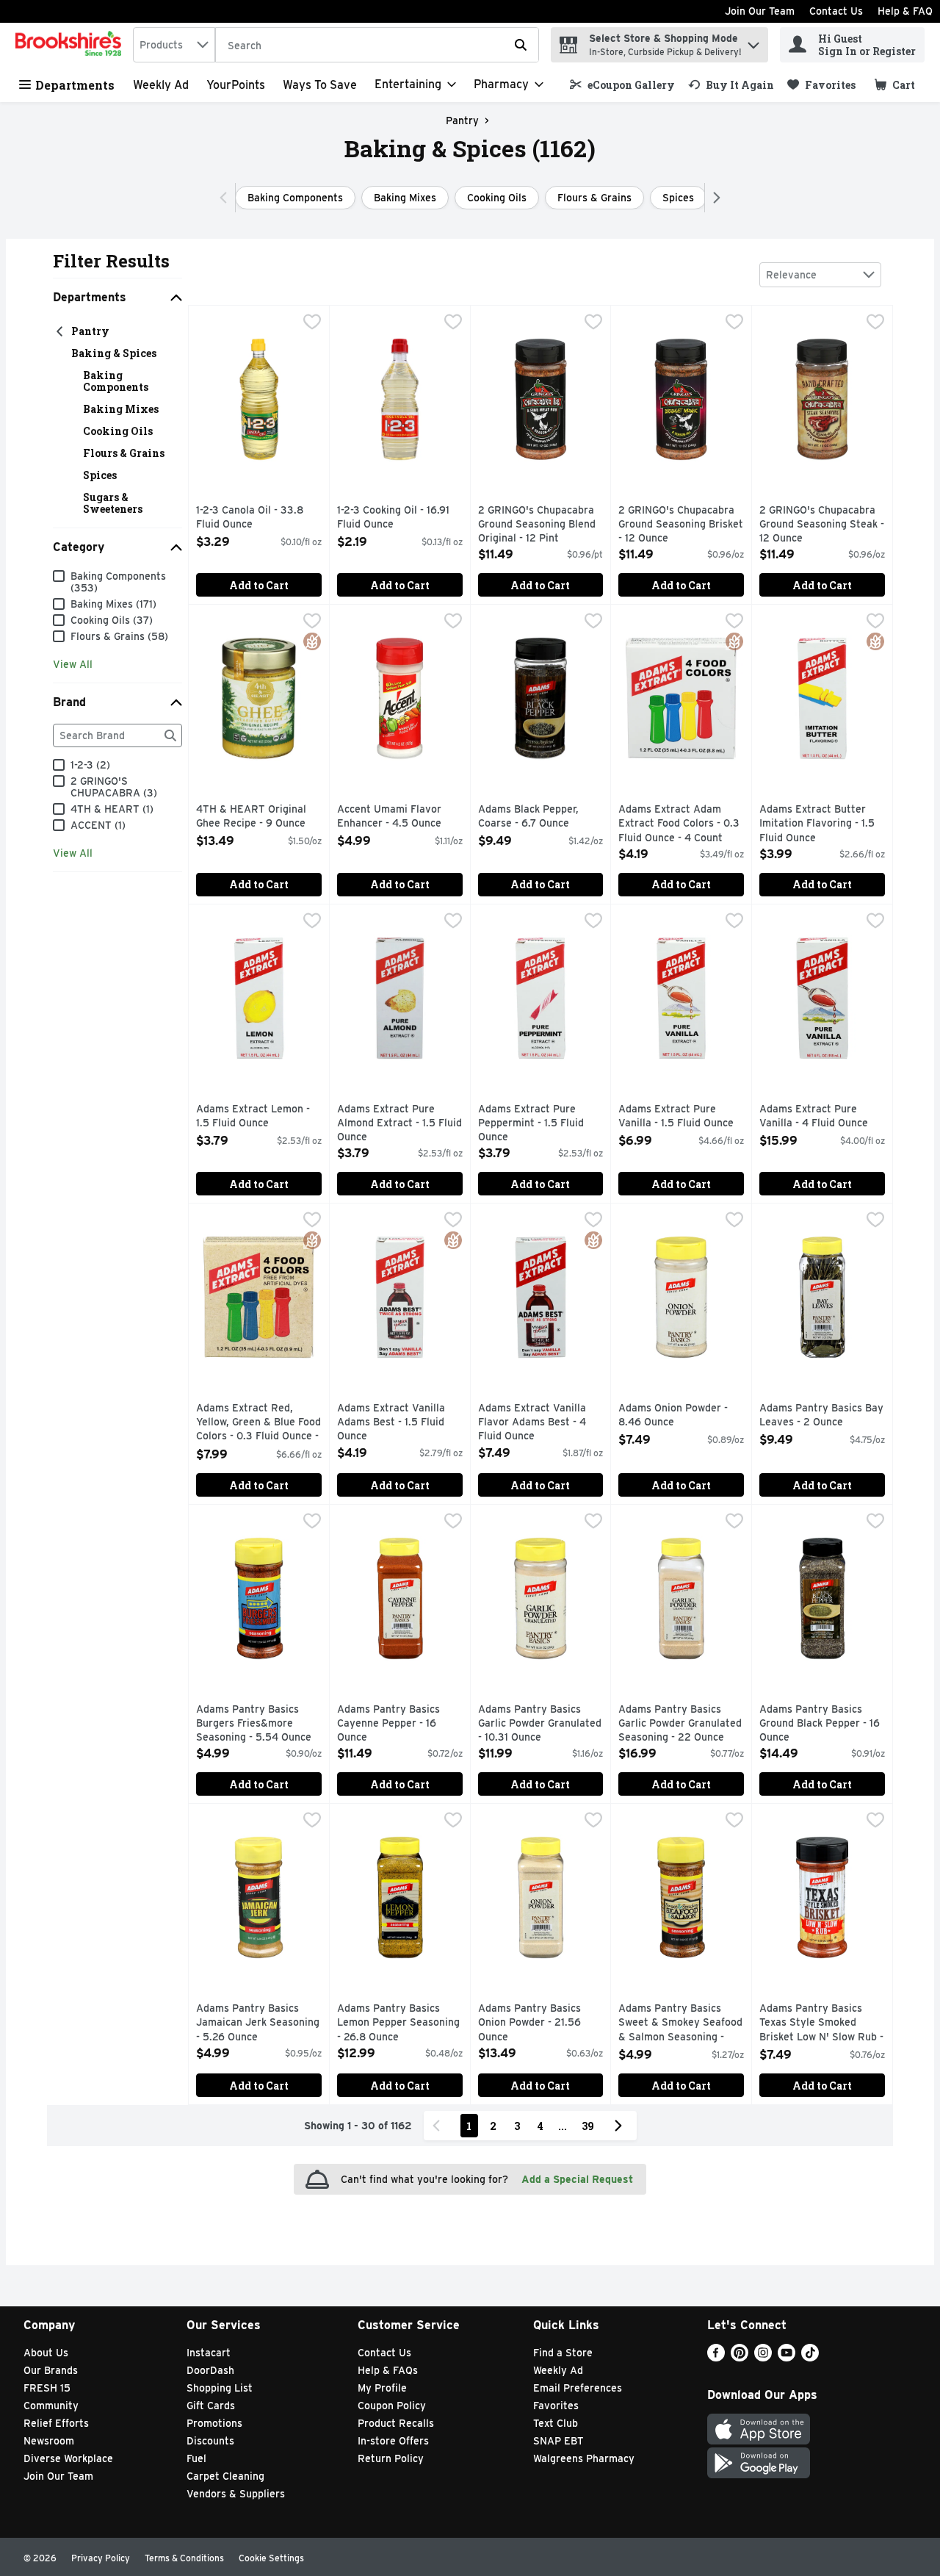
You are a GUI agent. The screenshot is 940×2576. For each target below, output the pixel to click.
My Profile (382, 2388)
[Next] (713, 198)
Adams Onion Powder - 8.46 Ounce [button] (681, 1415)
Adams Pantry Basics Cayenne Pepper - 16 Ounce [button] (399, 1724)
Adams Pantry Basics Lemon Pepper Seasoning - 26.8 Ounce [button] (399, 2023)
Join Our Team (760, 11)
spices (100, 475)
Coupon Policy (392, 2406)
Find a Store (563, 2353)
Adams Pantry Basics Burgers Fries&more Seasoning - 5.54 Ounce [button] (258, 1724)
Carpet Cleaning (225, 2476)
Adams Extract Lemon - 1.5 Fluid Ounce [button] (258, 1116)
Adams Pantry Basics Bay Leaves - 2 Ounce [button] (822, 1415)
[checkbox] (312, 323)
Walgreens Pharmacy (584, 2458)
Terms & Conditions (184, 2558)
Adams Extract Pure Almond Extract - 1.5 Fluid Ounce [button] (399, 1124)
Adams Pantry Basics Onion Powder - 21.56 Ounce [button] (540, 2023)
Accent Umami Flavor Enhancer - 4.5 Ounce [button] (399, 817)
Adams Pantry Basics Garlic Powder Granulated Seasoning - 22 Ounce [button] (681, 1724)
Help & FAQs (388, 2370)
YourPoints (236, 85)
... (563, 2126)
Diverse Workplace (68, 2458)
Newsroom (49, 2441)
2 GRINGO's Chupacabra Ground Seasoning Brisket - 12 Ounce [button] (681, 525)
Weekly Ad (161, 85)
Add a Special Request (577, 2179)
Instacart (209, 2353)
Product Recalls (396, 2423)
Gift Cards (211, 2406)
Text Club (556, 2423)
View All (73, 664)
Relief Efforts (56, 2423)
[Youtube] (787, 2357)
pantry (90, 331)
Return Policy (391, 2458)
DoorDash (210, 2370)
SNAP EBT (558, 2441)
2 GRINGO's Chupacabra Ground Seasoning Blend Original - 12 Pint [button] (540, 525)
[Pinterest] (740, 2357)
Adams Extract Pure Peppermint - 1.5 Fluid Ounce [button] (540, 1124)
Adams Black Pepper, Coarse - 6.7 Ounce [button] (540, 817)
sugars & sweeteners (113, 503)
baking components (116, 381)
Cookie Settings (271, 2558)
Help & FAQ (905, 11)
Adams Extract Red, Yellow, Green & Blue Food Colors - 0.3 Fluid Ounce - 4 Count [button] (258, 1424)
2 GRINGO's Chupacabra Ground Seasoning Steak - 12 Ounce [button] (822, 525)
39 (588, 2126)
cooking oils (118, 431)
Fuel (196, 2458)
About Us (46, 2353)
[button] (753, 42)
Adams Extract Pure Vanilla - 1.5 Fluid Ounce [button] (681, 1116)
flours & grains (124, 453)
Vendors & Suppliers (236, 2494)
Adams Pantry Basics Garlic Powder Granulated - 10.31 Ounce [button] (540, 1724)
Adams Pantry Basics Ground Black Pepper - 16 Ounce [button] (822, 1724)
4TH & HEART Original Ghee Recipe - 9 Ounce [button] (258, 817)
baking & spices (114, 353)
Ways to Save (320, 85)
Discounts (210, 2441)
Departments (75, 85)
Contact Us (836, 11)
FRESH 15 (47, 2388)
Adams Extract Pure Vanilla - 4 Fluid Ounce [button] (822, 1116)
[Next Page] (621, 2126)
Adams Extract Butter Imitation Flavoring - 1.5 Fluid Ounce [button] (822, 824)
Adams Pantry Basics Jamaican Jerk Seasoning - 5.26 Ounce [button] (258, 2023)
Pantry (462, 120)
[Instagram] (763, 2357)
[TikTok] (810, 2357)
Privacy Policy (101, 2558)
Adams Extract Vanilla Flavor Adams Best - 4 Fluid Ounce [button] (540, 1423)
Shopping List (220, 2388)
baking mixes (121, 409)
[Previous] (227, 198)
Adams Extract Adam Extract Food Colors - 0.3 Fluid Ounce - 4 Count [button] (681, 824)
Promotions (214, 2423)
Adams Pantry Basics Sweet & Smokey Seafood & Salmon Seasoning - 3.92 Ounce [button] (681, 2024)
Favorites (556, 2406)
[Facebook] (716, 2357)
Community (51, 2406)
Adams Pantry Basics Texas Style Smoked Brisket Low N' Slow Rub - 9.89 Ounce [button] (822, 2024)
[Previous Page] (439, 2126)
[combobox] (174, 45)
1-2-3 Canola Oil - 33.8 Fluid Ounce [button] (258, 518)
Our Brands (51, 2370)
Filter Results (111, 261)
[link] (622, 85)
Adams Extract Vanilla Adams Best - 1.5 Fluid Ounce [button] (399, 1423)
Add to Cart (259, 585)
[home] (71, 45)
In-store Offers (393, 2441)
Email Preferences (578, 2388)
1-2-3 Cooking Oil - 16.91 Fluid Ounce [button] (399, 518)
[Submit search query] (521, 45)
